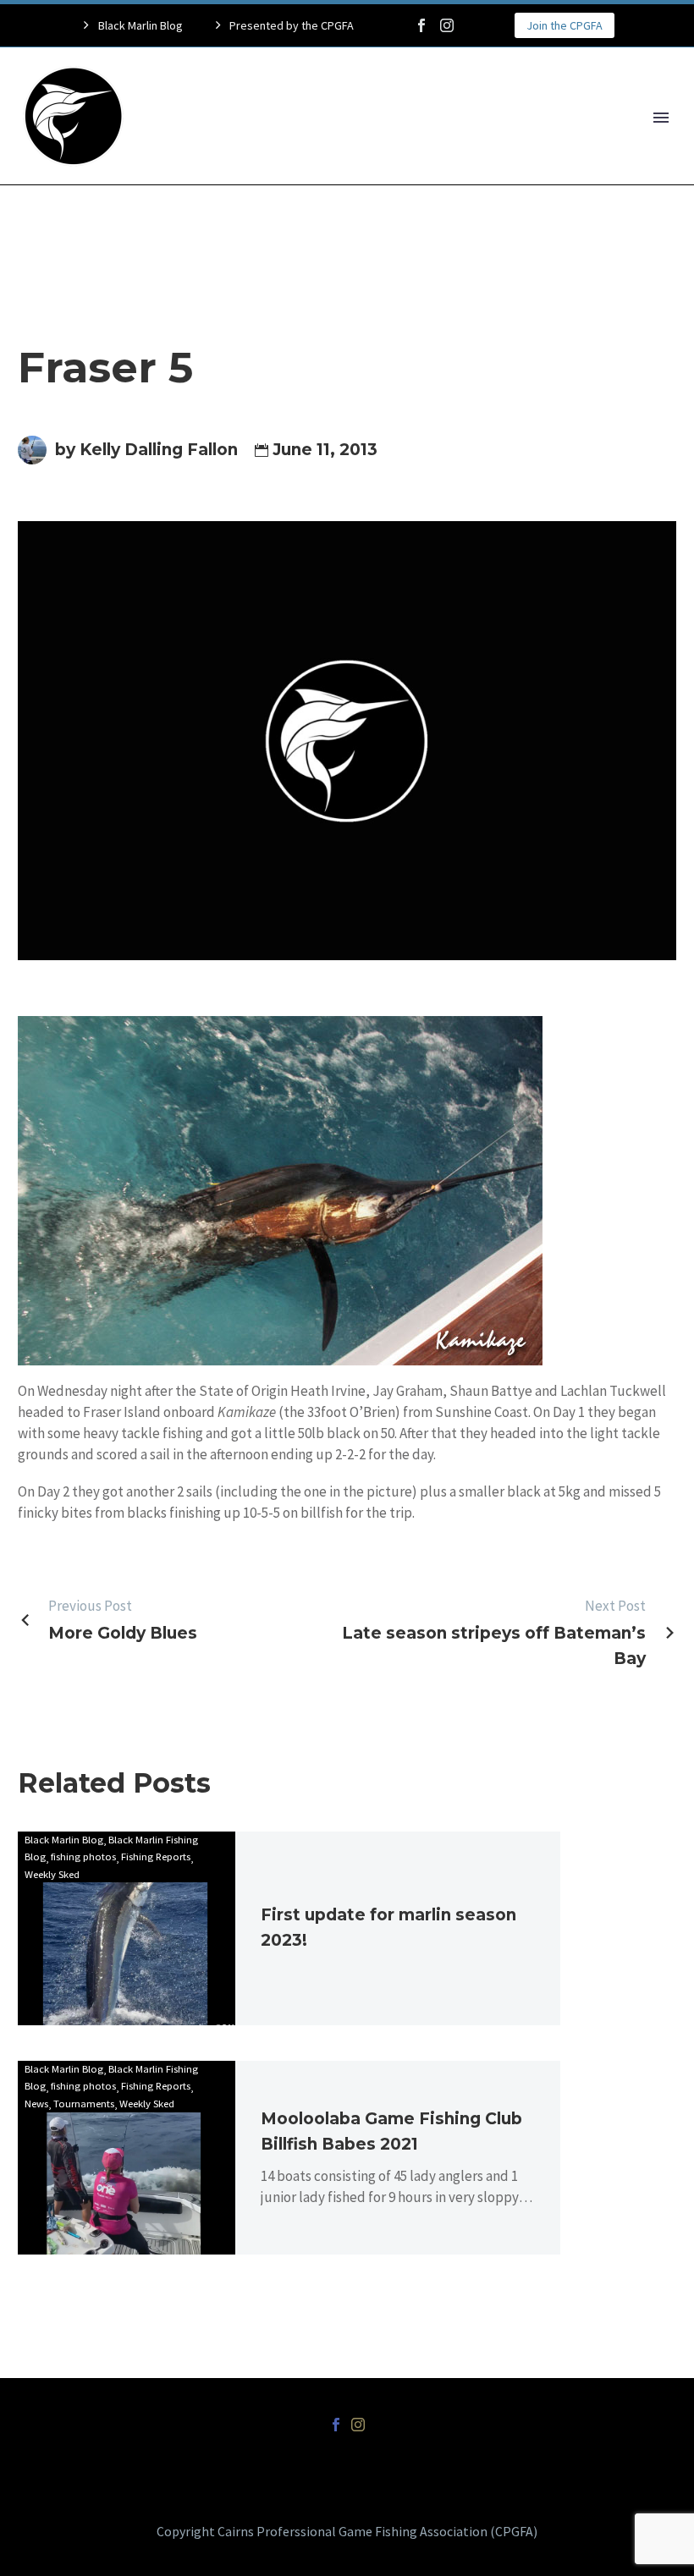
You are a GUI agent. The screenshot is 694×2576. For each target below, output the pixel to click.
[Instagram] (447, 25)
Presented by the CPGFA (292, 25)
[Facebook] (421, 25)
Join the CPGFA (565, 25)
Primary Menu (661, 118)
